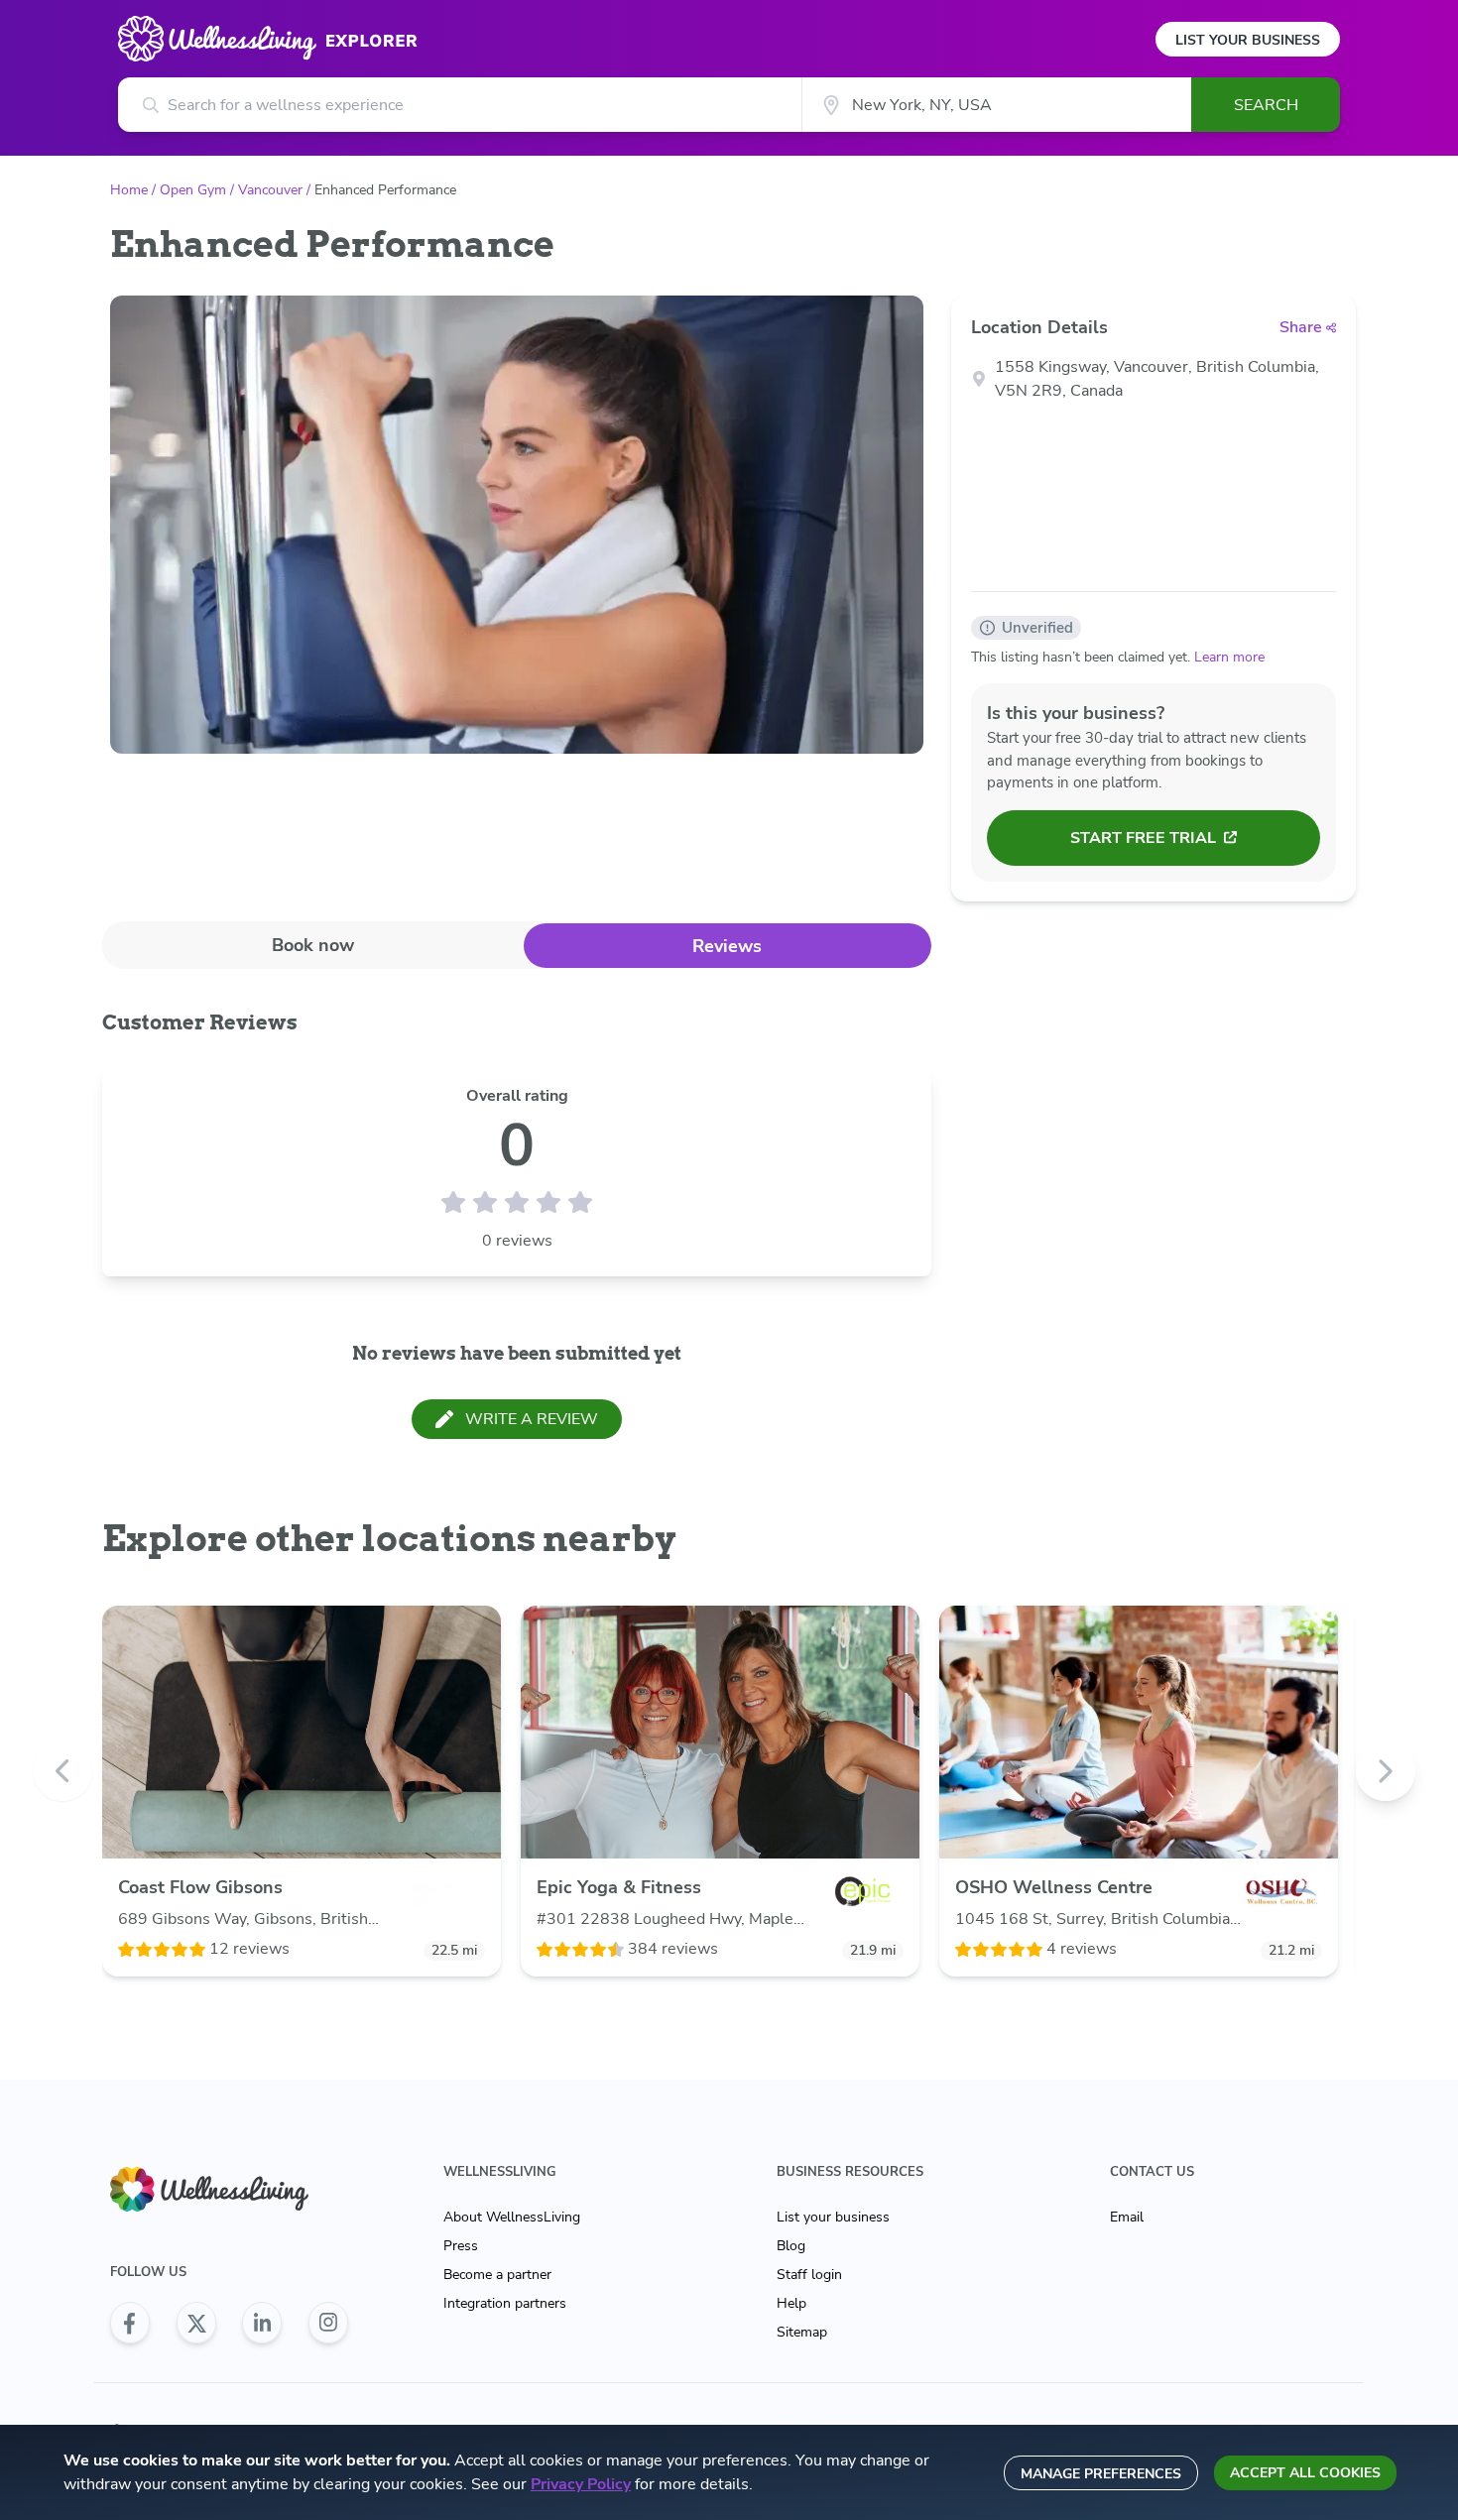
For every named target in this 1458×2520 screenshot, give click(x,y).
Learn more (1229, 657)
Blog (791, 2246)
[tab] (313, 945)
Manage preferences (1101, 2474)
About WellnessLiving (512, 2217)
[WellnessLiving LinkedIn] (262, 2323)
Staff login (809, 2275)
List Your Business (1248, 40)
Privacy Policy (581, 2484)
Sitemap (802, 2332)
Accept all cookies (1305, 2473)
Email (1127, 2217)
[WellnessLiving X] (196, 2323)
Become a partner (497, 2275)
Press (461, 2246)
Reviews (727, 946)
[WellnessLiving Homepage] (229, 2189)
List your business (833, 2217)
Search (1266, 105)
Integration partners (505, 2303)
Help (791, 2303)
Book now (313, 945)
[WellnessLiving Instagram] (328, 2323)
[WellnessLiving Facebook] (130, 2323)
